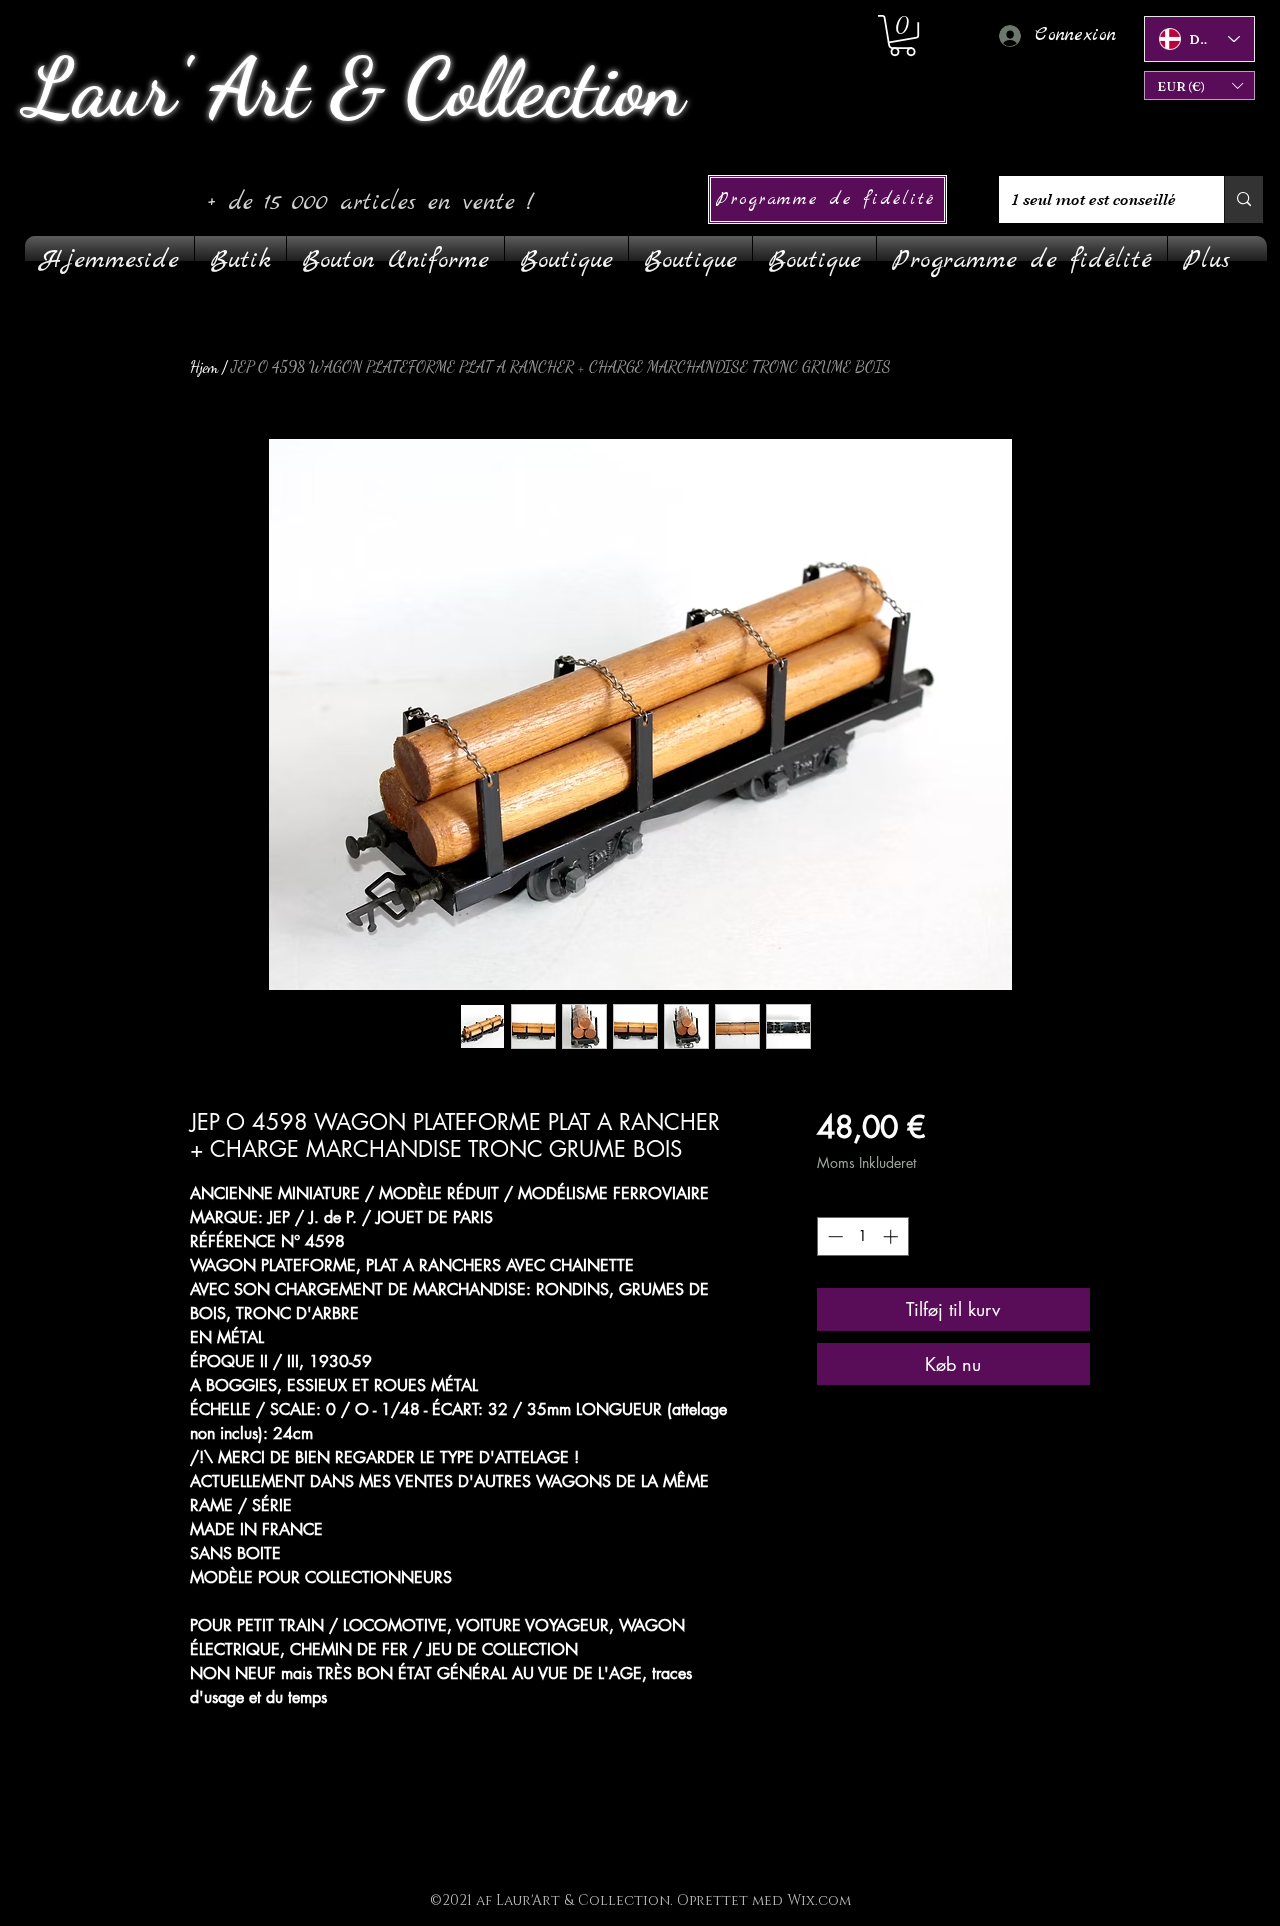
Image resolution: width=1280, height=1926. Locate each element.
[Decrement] (833, 1236)
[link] (902, 35)
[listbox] (1199, 85)
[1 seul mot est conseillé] (1243, 199)
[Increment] (892, 1236)
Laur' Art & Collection (354, 88)
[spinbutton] (862, 1236)
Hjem (204, 366)
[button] (1199, 85)
